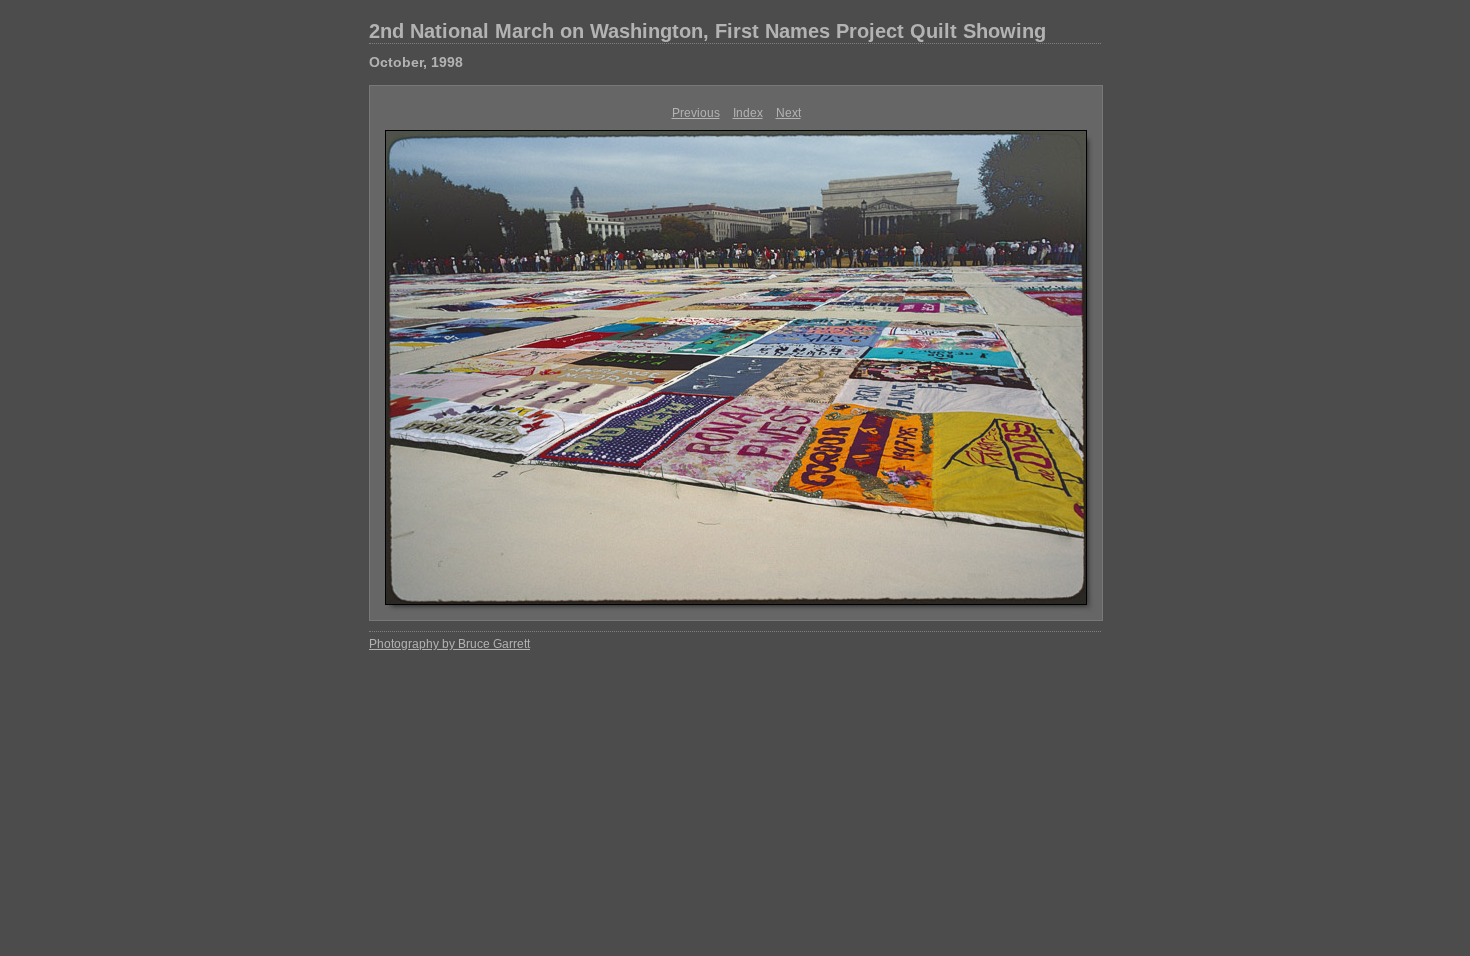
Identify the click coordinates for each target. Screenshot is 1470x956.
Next (788, 113)
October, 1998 (416, 62)
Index (748, 113)
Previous (696, 113)
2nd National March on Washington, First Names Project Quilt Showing (707, 31)
